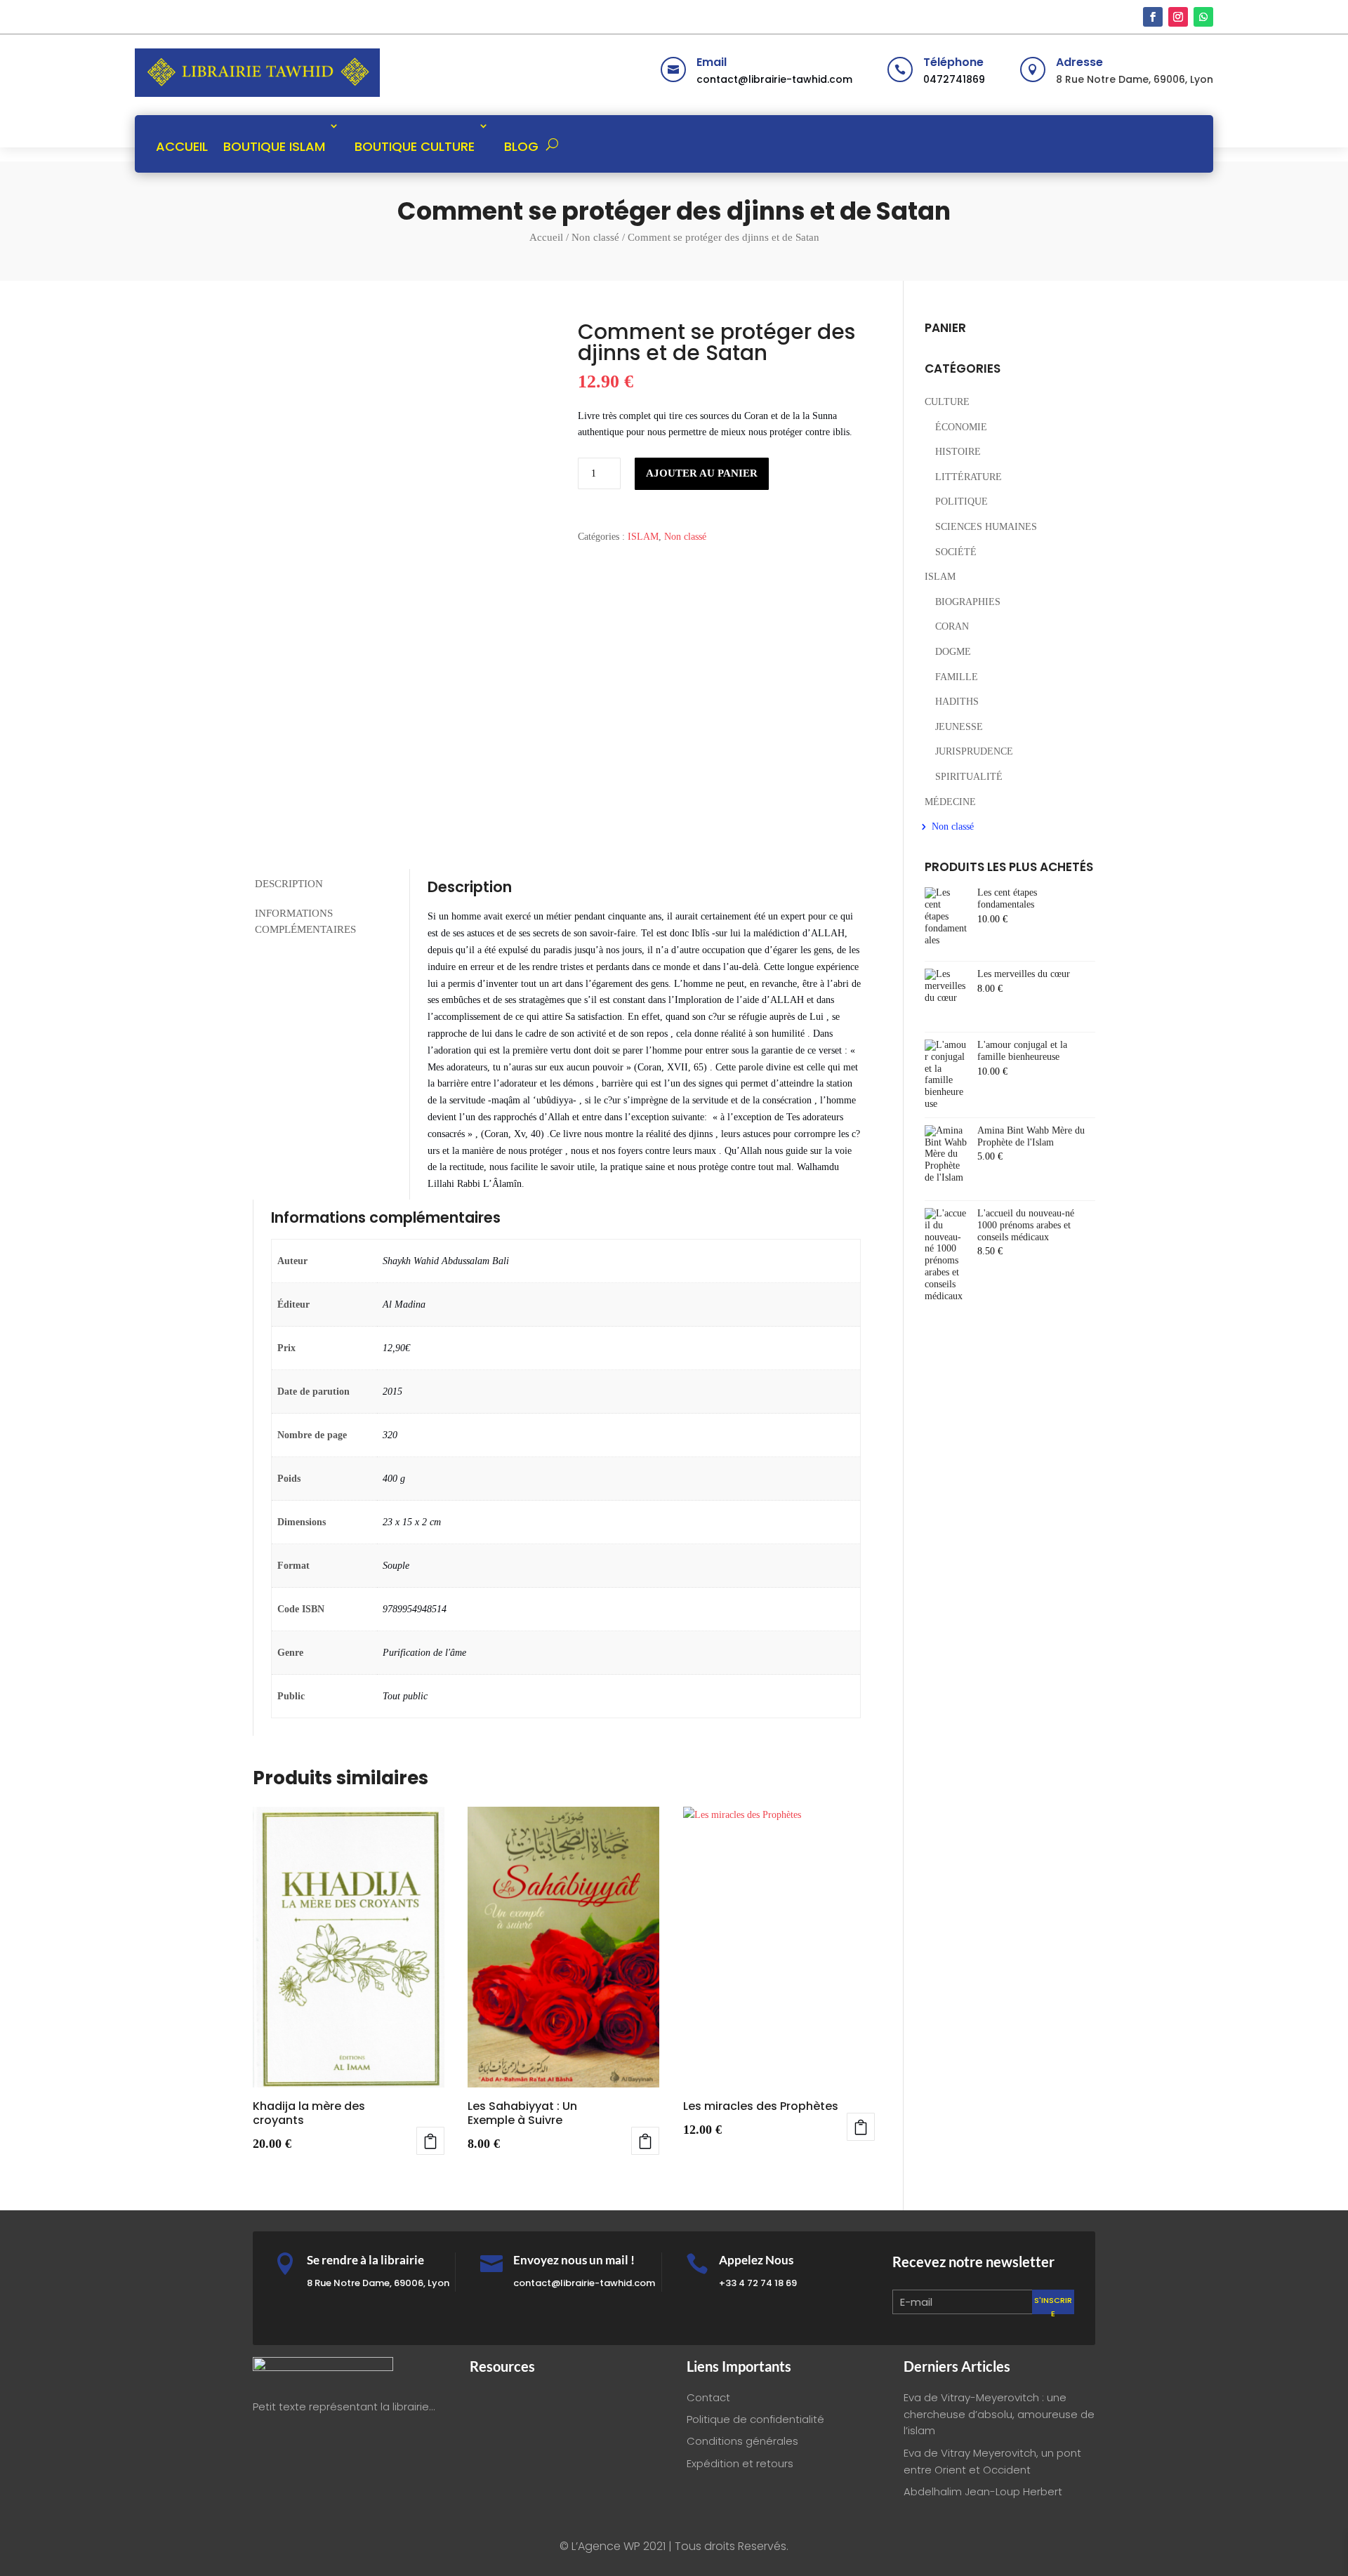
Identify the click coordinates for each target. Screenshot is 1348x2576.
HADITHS (957, 702)
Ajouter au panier (702, 473)
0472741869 (954, 79)
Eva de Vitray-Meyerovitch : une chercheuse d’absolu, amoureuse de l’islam (999, 2414)
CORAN (952, 626)
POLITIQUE (962, 502)
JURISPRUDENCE (974, 751)
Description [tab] (289, 884)
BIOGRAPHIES (968, 602)
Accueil (546, 237)
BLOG (521, 146)
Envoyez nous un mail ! (574, 2260)
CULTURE (947, 402)
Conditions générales (742, 2441)
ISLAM (643, 537)
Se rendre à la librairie (365, 2260)
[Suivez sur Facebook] (1153, 17)
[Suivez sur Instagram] (1178, 17)
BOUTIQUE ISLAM (274, 146)
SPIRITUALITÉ (969, 777)
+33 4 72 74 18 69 (758, 2283)
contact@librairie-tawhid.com (774, 79)
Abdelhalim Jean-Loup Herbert (983, 2491)
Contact (708, 2397)
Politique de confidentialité (755, 2419)
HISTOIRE (958, 452)
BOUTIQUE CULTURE (415, 146)
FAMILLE (957, 677)
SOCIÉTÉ (956, 552)
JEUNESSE (959, 727)
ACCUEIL (182, 146)
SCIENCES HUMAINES (986, 527)
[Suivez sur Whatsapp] (1203, 17)
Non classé (595, 237)
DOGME (953, 652)
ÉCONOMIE (961, 427)
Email (712, 62)
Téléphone (953, 62)
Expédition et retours (740, 2463)
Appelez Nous (756, 2260)
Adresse (1079, 62)
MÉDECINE (950, 802)
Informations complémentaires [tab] (305, 921)
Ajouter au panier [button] (430, 2141)
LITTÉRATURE (969, 477)
